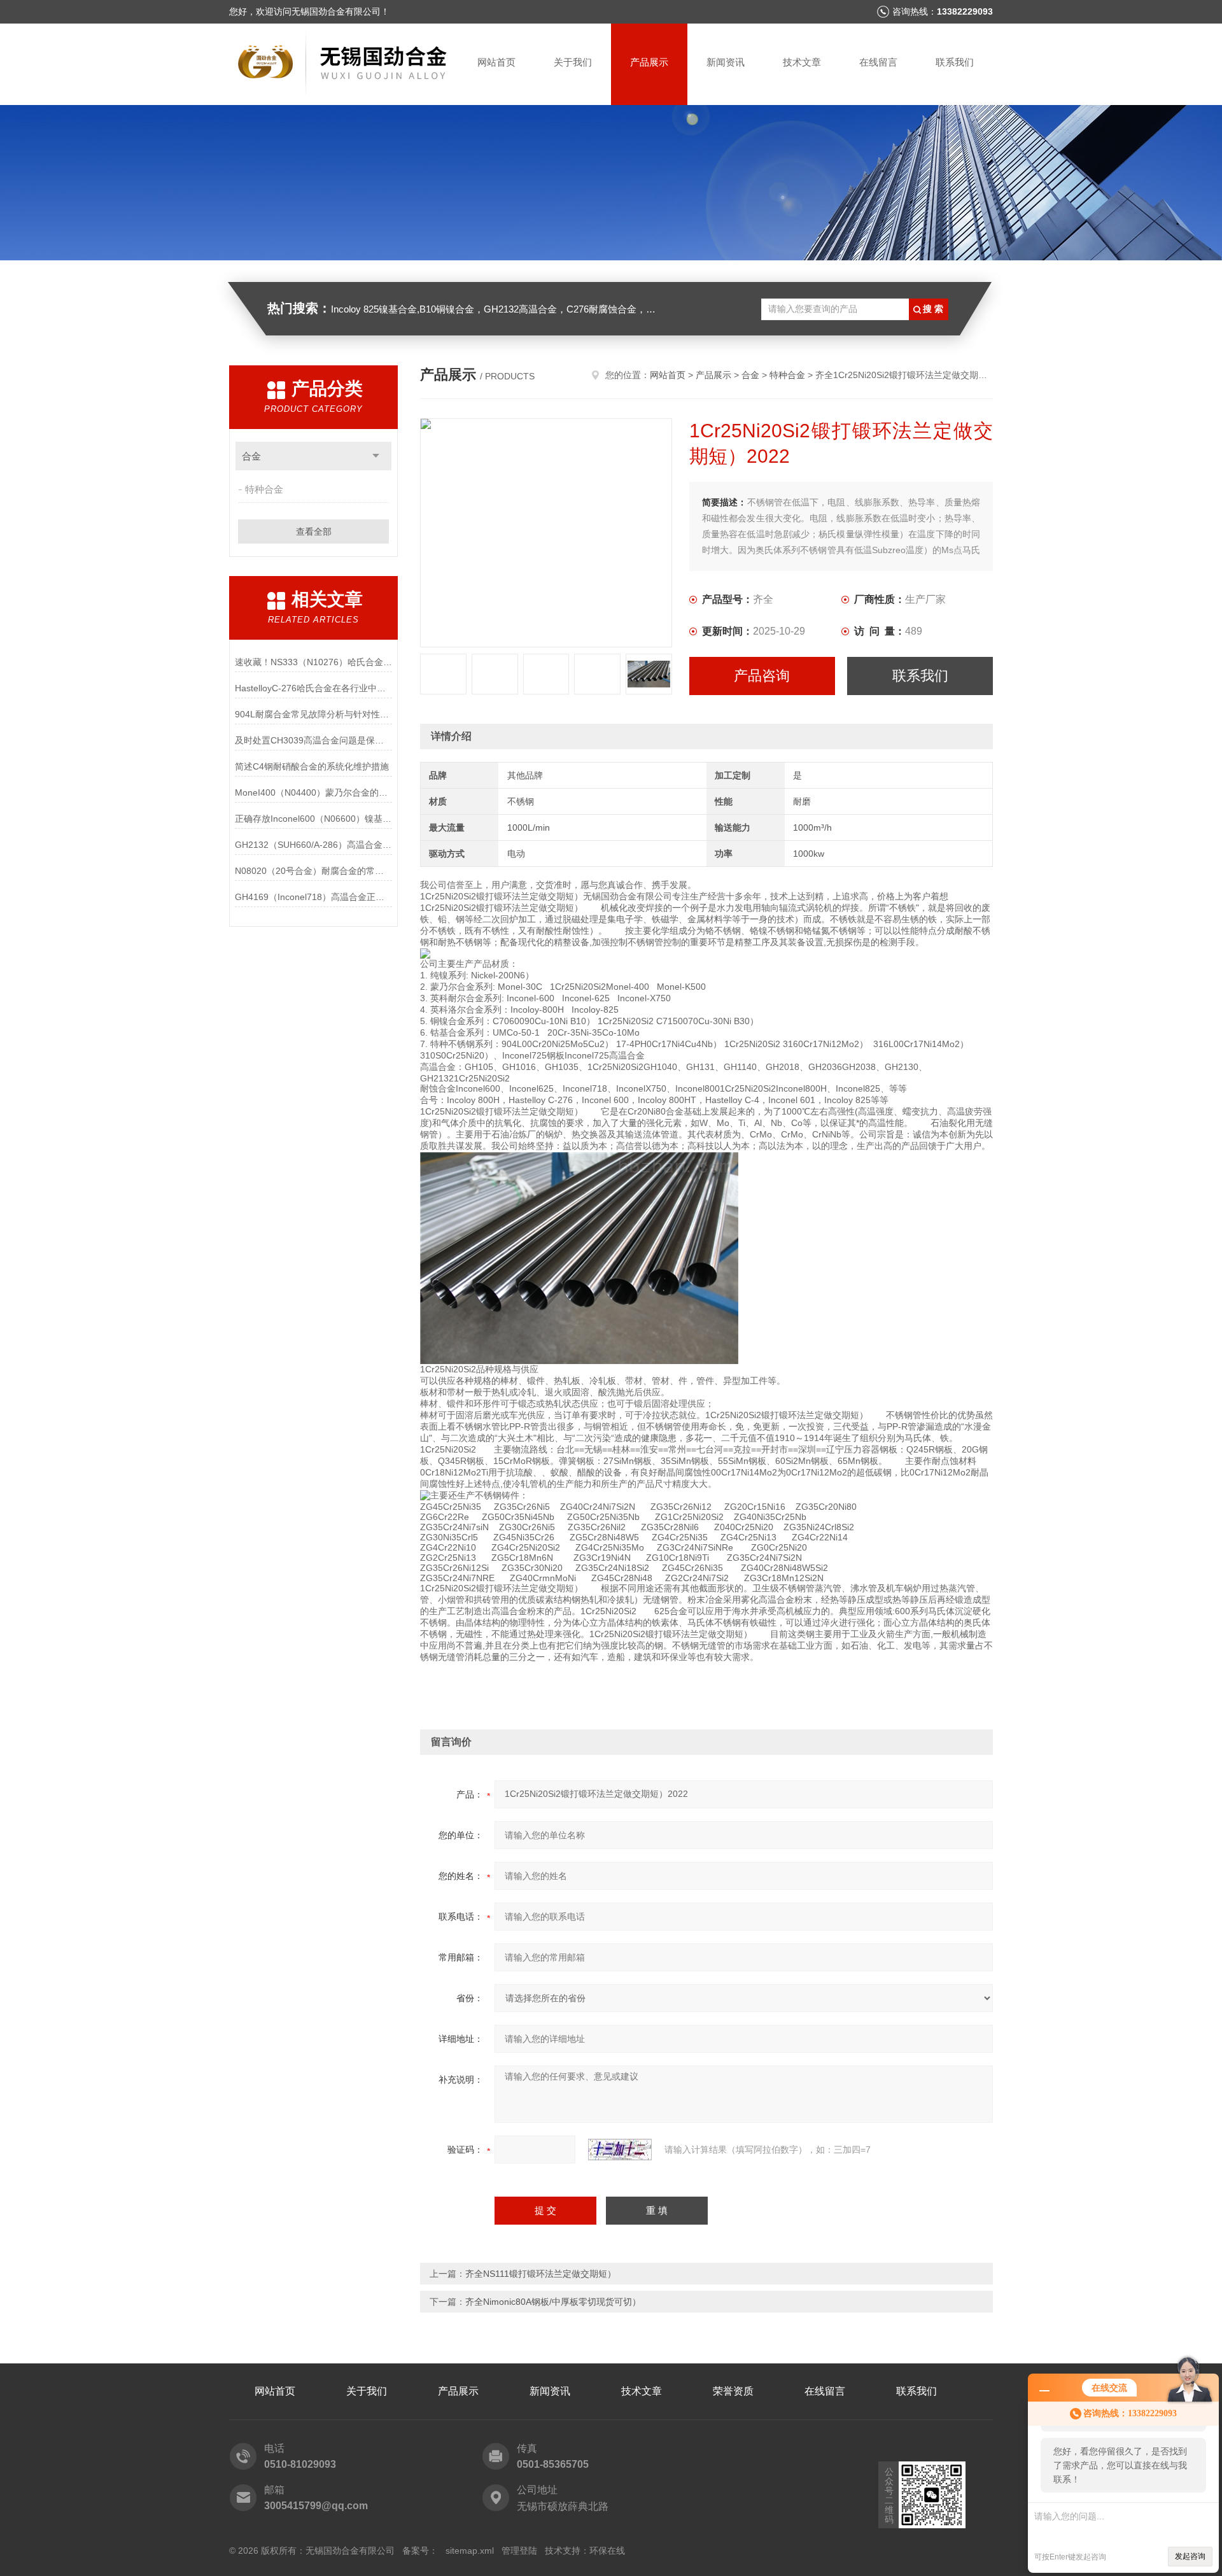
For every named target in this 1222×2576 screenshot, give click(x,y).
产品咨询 (762, 676)
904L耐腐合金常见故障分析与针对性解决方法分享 (313, 714)
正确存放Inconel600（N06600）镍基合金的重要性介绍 (313, 819)
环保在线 (607, 2551)
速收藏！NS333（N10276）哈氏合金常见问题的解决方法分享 (313, 662)
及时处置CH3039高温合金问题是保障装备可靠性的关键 (313, 740)
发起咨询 (1190, 2556)
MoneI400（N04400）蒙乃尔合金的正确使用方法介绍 (313, 792)
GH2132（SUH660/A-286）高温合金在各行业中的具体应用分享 (313, 845)
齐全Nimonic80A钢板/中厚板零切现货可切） (553, 2302)
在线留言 (878, 62)
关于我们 (573, 62)
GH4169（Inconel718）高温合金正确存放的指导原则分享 (313, 897)
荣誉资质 (733, 2391)
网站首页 (496, 62)
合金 (251, 456)
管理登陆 (519, 2551)
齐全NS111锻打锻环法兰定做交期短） (541, 2274)
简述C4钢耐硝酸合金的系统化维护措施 (312, 766)
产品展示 (649, 62)
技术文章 (802, 62)
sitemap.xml (470, 2551)
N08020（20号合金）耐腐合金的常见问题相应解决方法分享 (313, 871)
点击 (376, 456)
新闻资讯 (726, 62)
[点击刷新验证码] (620, 2150)
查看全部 (314, 531)
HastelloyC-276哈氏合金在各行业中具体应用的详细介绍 (313, 688)
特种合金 (264, 489)
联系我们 (955, 62)
